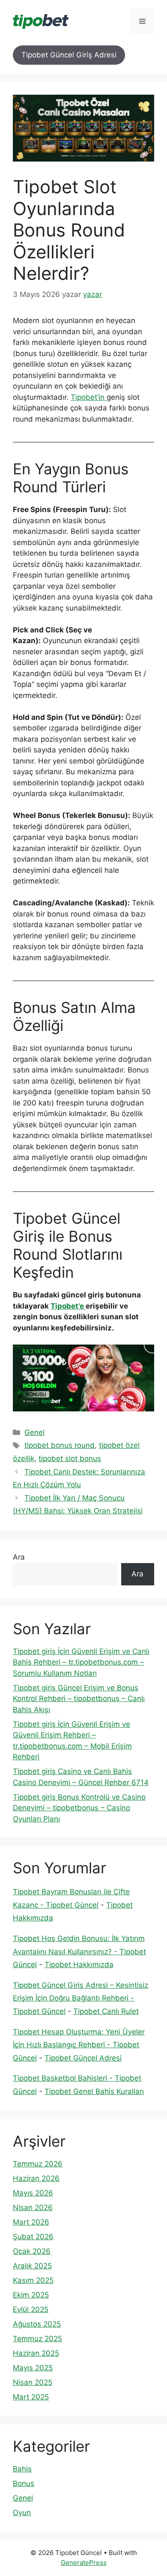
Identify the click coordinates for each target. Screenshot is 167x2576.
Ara (19, 1557)
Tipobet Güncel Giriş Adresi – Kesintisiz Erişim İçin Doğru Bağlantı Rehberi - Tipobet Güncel (81, 1998)
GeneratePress (84, 2563)
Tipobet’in (89, 397)
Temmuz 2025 (37, 2339)
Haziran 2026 (36, 2178)
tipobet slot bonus (70, 1459)
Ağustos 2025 (37, 2324)
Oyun (22, 2513)
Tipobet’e (68, 1306)
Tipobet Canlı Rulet (106, 2011)
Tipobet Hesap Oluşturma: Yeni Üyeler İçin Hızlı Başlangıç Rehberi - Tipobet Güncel (79, 2045)
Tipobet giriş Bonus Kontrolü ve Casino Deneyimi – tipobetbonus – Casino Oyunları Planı (79, 1808)
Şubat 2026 (33, 2237)
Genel (34, 1432)
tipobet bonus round (60, 1445)
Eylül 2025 (31, 2309)
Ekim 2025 (31, 2295)
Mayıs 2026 (33, 2193)
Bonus (24, 2483)
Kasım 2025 (33, 2280)
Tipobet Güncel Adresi (83, 2058)
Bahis (22, 2469)
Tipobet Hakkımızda (79, 1965)
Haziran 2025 (36, 2353)
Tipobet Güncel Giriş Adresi (69, 55)
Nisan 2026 (33, 2208)
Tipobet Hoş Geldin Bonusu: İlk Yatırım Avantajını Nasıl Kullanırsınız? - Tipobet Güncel (79, 1951)
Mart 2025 (31, 2397)
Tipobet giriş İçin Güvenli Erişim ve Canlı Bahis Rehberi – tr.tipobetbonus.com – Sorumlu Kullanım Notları (81, 1662)
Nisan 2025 (33, 2382)
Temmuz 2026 (38, 2164)
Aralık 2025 (32, 2266)
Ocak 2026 (32, 2251)
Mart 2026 (31, 2222)
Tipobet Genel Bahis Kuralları (94, 2091)
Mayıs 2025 (33, 2368)
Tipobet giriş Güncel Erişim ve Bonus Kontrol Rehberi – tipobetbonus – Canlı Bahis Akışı (79, 1699)
